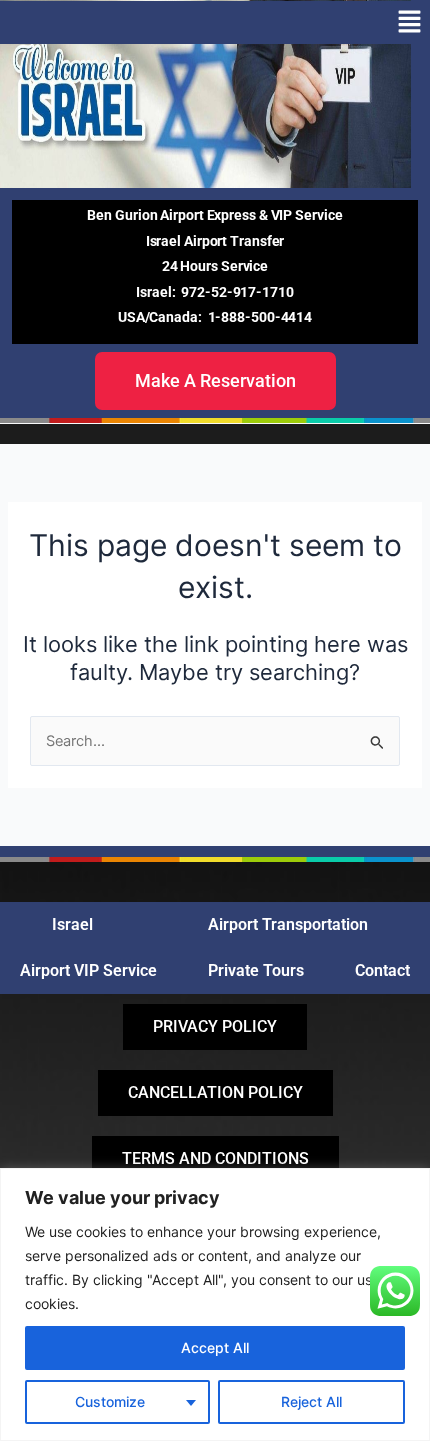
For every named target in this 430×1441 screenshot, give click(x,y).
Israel (72, 924)
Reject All (311, 1401)
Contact (382, 970)
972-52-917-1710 (237, 292)
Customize (110, 1401)
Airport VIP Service (88, 970)
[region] (215, 1304)
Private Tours (256, 970)
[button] (410, 22)
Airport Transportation (288, 924)
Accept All (215, 1347)
